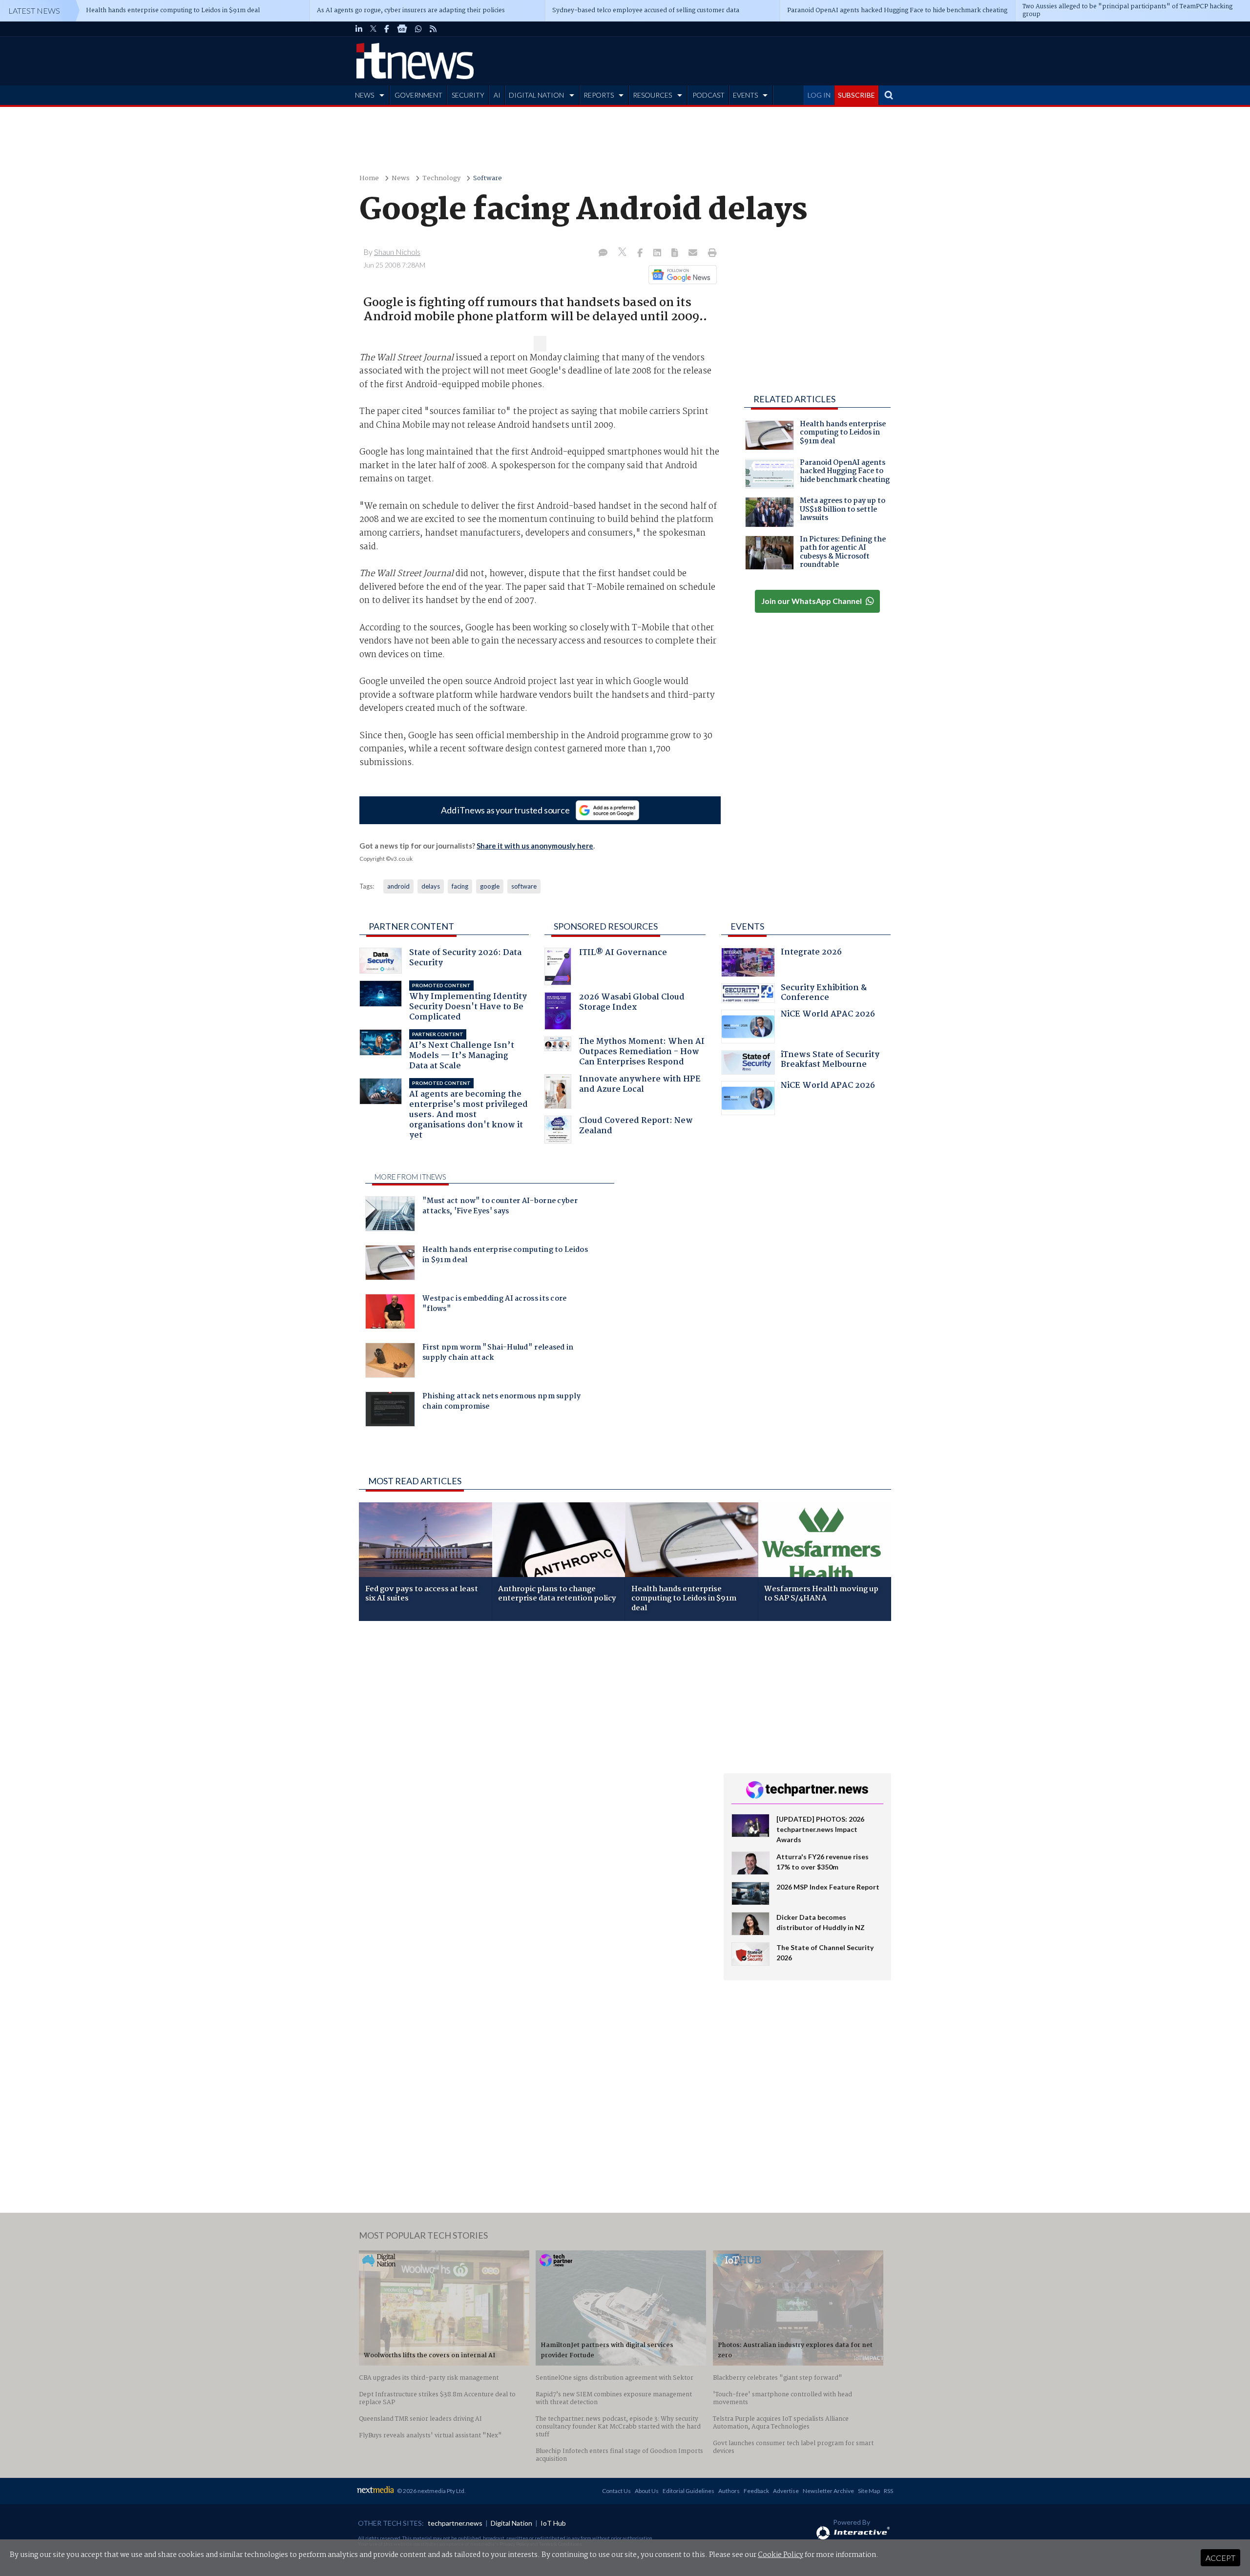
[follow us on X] (373, 29)
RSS (888, 2491)
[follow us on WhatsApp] (418, 29)
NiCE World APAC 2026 (828, 1015)
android (398, 886)
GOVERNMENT (418, 95)
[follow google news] (402, 29)
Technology (441, 178)
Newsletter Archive (828, 2491)
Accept (1220, 2558)
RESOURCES (652, 95)
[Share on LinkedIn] (658, 253)
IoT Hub (553, 2523)
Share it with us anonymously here (535, 846)
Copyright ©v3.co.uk (386, 859)
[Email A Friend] (694, 253)
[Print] (710, 253)
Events (747, 926)
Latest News (34, 10)
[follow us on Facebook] (387, 29)
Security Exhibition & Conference (824, 994)
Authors (729, 2491)
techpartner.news (455, 2523)
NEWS (365, 95)
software (524, 886)
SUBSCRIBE (856, 95)
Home (369, 178)
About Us (647, 2491)
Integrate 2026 (811, 953)
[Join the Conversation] (603, 253)
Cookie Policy (781, 2555)
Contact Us (616, 2491)
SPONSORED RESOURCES (606, 926)
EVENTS (745, 95)
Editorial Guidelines (688, 2491)
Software (488, 178)
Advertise (786, 2491)
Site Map (869, 2491)
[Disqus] (534, 1759)
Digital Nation (511, 2523)
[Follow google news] (680, 274)
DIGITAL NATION (536, 95)
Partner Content (411, 926)
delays (431, 886)
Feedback (756, 2491)
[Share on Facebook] (641, 253)
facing (460, 886)
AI (497, 95)
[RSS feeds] (433, 29)
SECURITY (468, 95)
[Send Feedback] (676, 253)
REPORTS (599, 95)
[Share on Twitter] (623, 253)
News (401, 178)
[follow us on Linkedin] (359, 29)
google (490, 886)
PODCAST (708, 95)
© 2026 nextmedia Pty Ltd (431, 2491)
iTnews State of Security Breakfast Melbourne (830, 1061)
